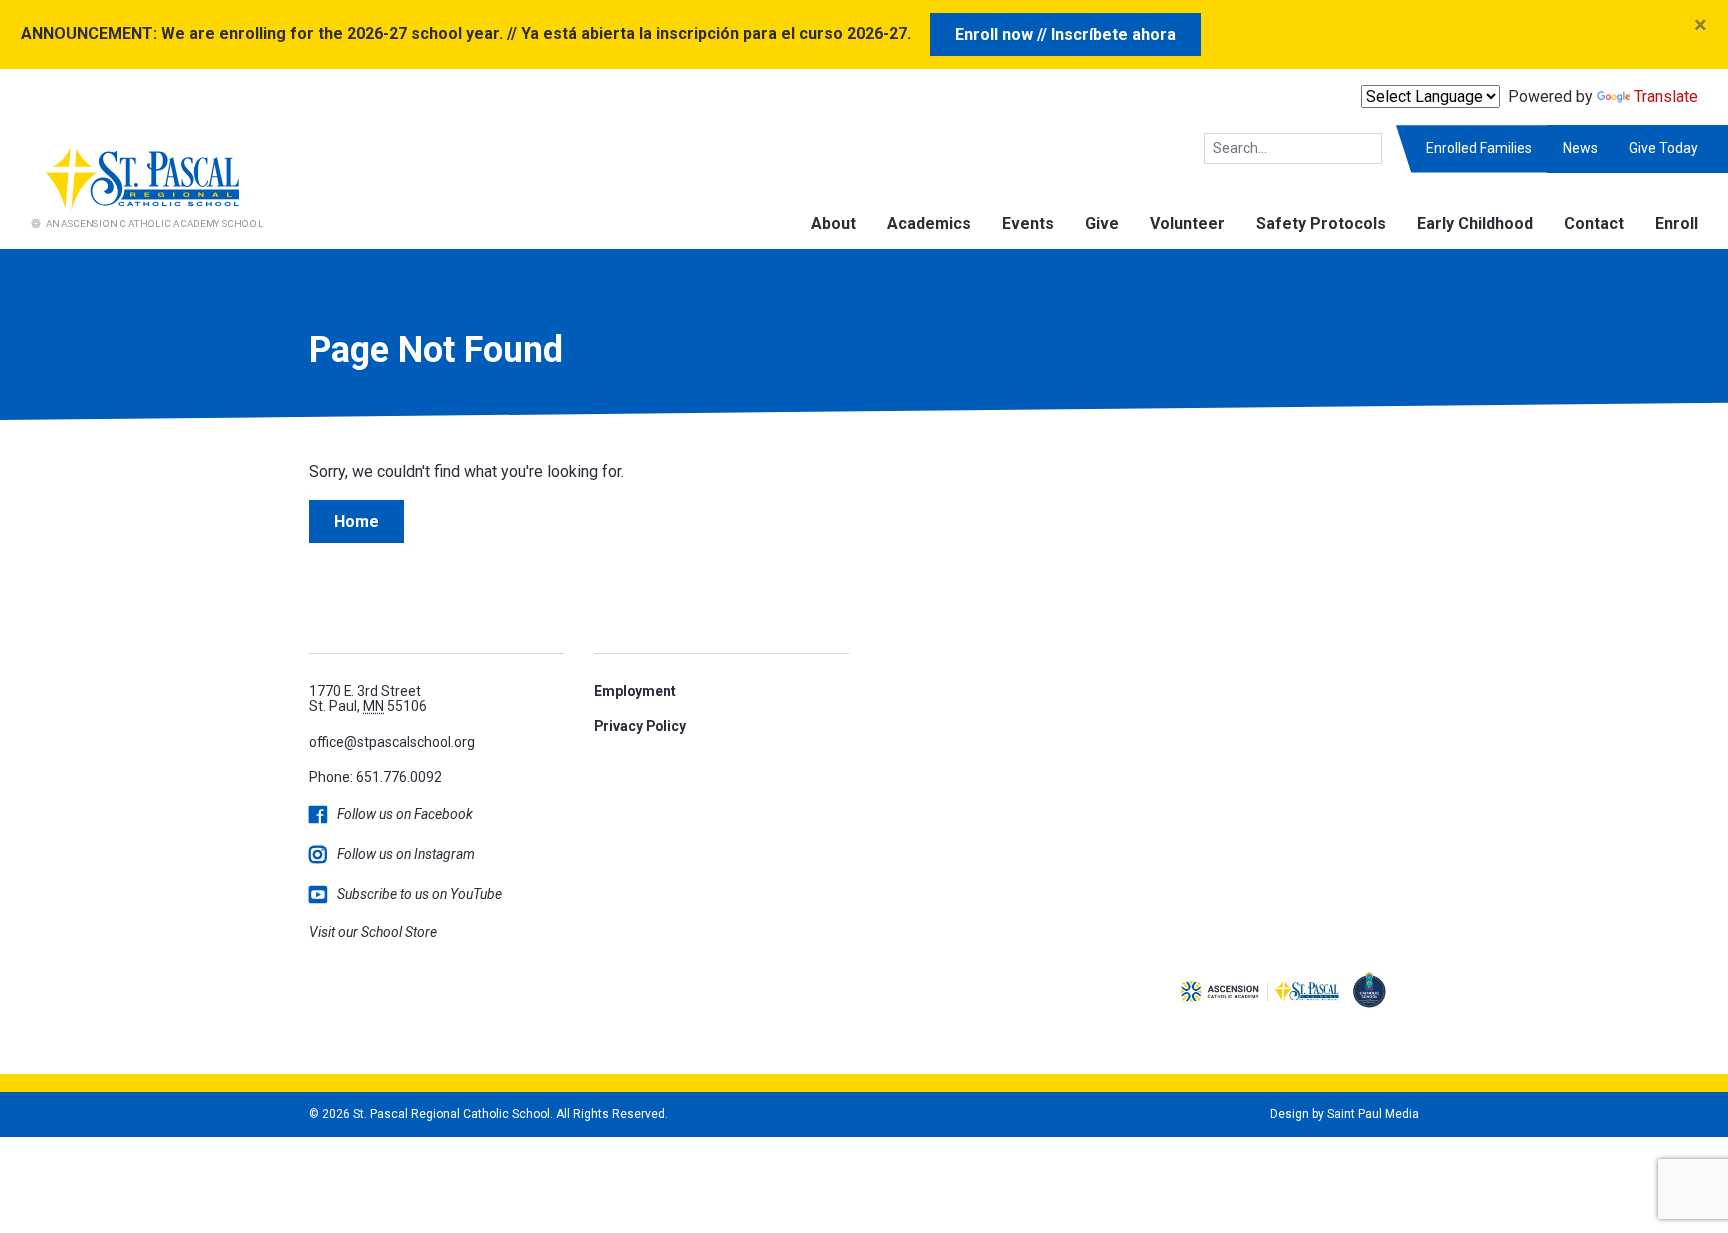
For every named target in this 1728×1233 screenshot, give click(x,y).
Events (1028, 223)
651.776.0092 (399, 777)
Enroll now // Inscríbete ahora (1065, 34)
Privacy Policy (640, 726)
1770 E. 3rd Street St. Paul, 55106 (368, 698)
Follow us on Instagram (406, 854)
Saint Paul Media (1373, 1114)
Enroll (1676, 223)
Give (1102, 223)
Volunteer (1187, 223)
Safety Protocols (1321, 223)
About (833, 223)
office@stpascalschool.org (392, 742)
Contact (1594, 223)
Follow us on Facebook (405, 814)
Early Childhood (1475, 223)
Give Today (1663, 148)
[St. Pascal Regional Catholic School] (131, 185)
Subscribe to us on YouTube (419, 894)
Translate (1666, 96)
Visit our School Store (373, 932)
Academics (929, 223)
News (1580, 148)
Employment (635, 691)
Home (356, 521)
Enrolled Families (1479, 148)
